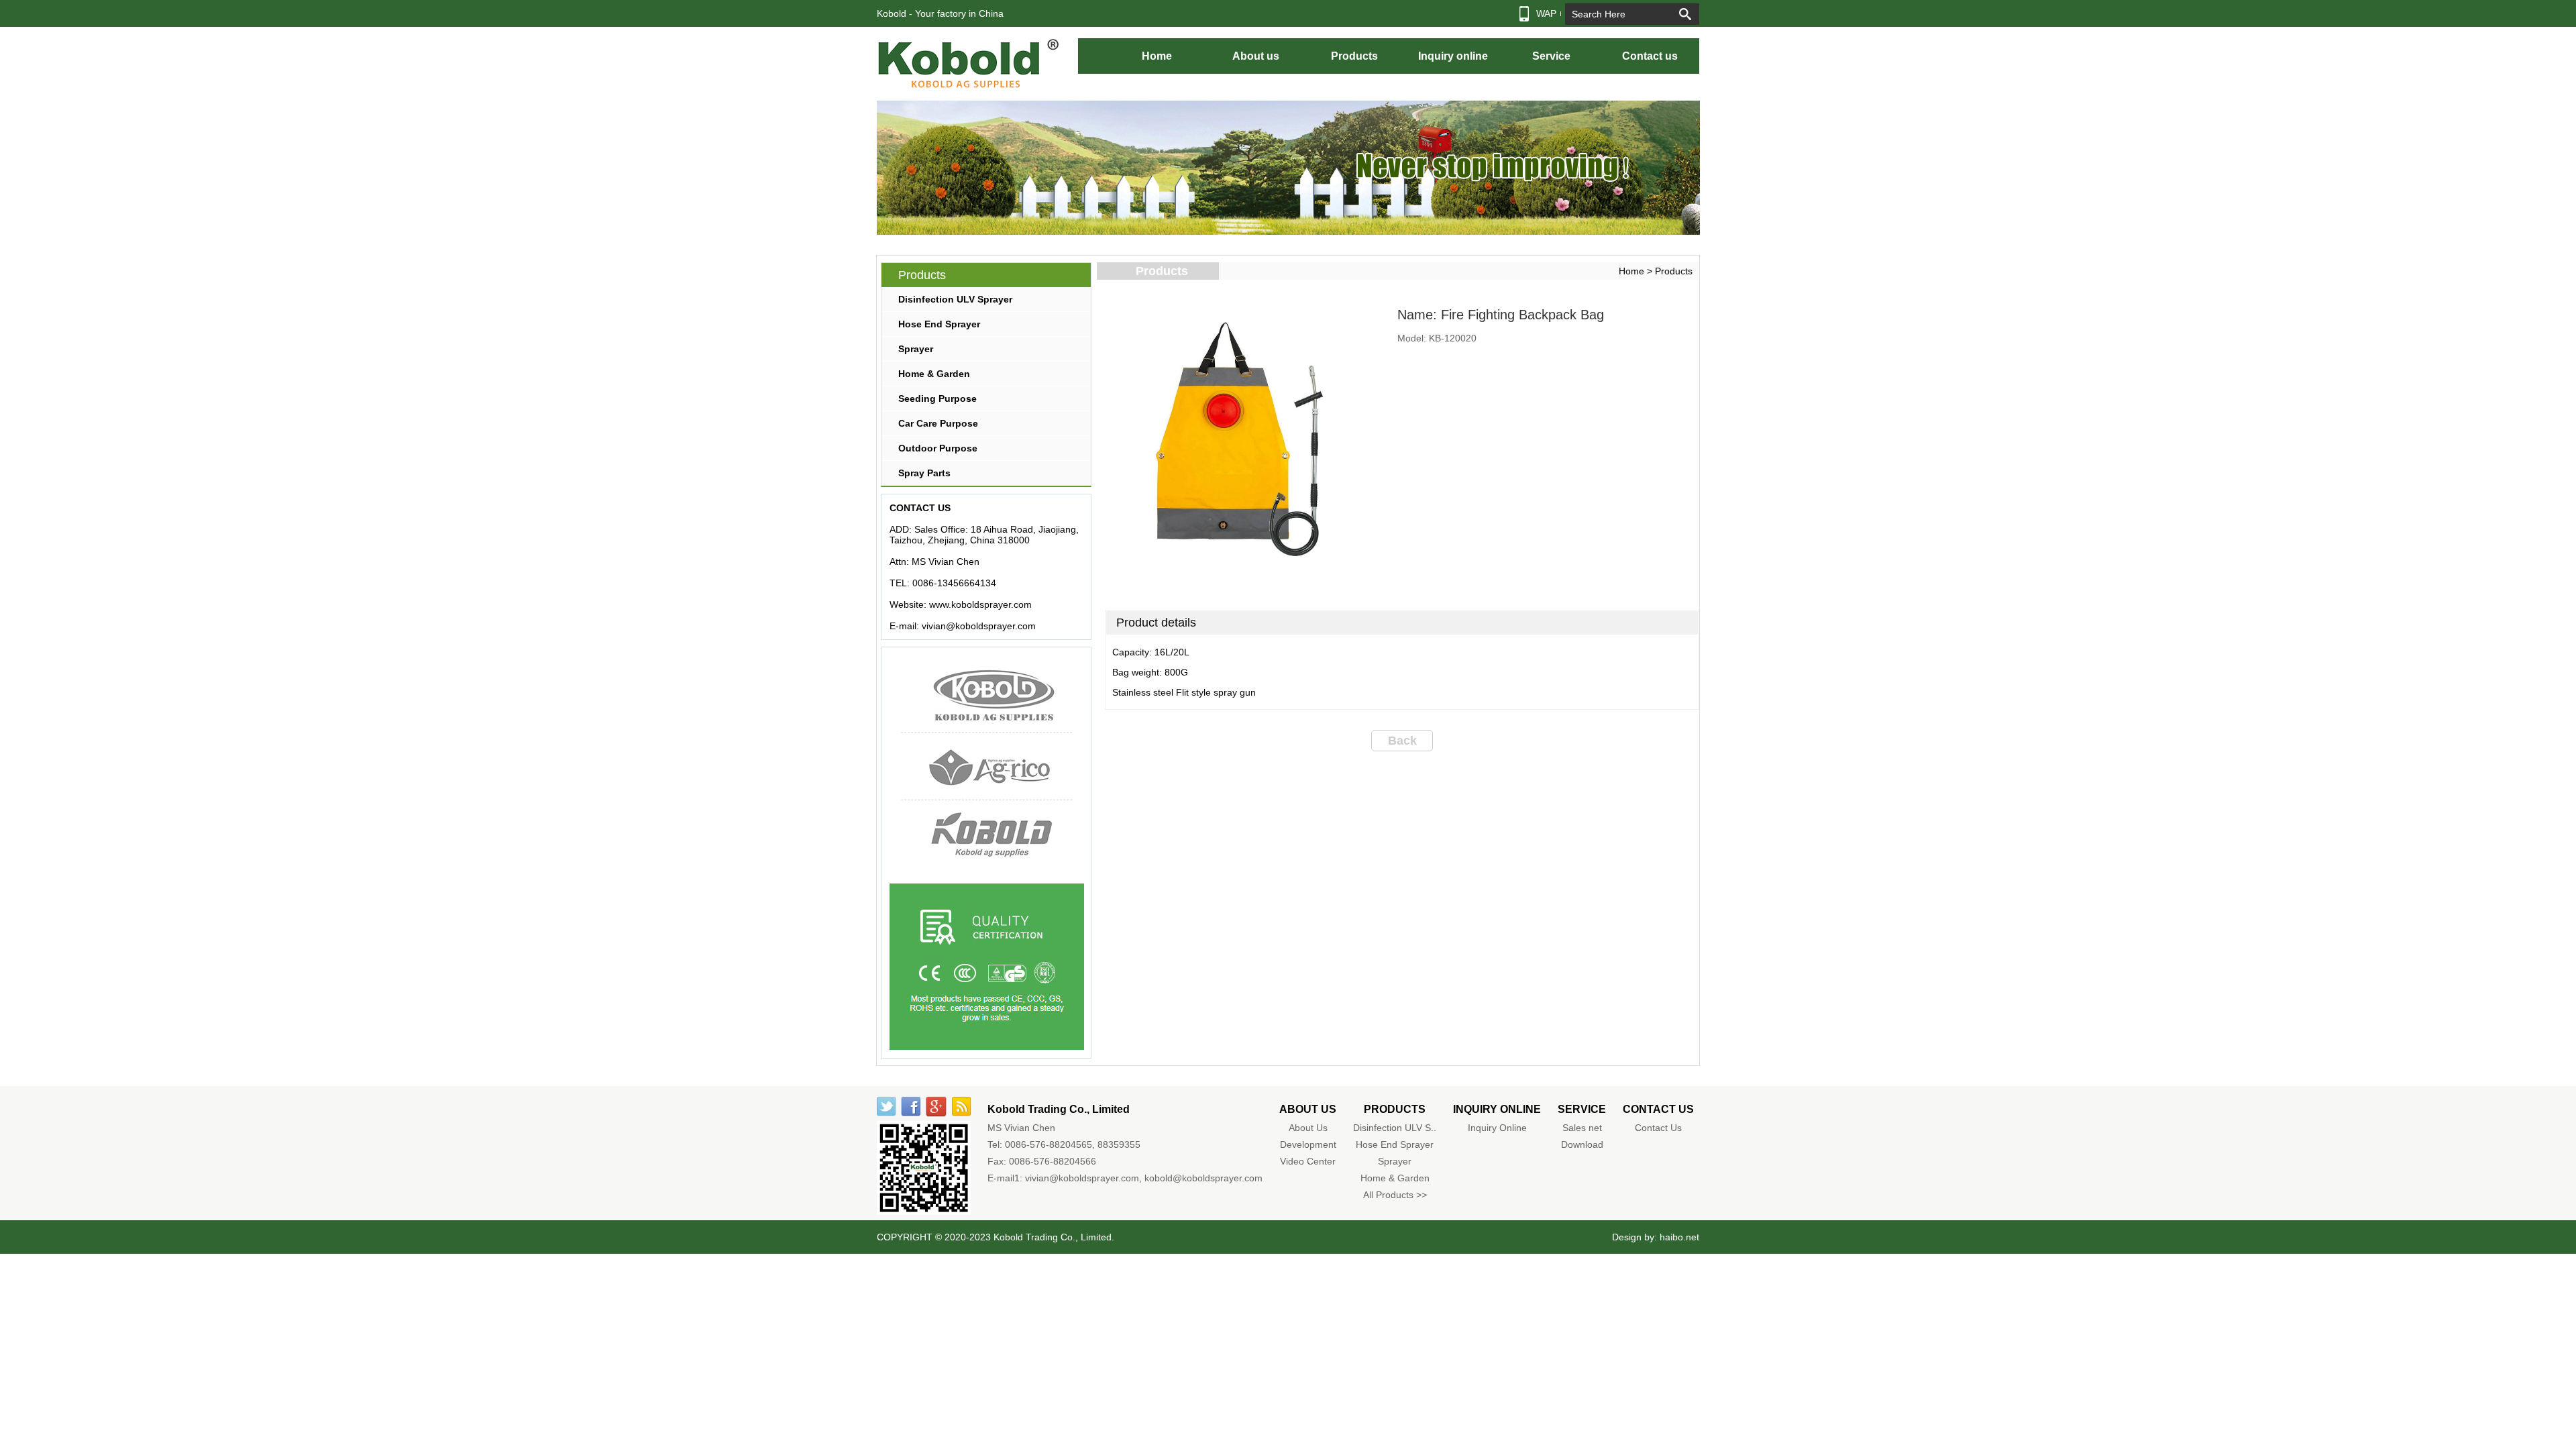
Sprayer (916, 349)
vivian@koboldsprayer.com (979, 626)
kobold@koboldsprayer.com (1203, 1178)
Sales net (1582, 1128)
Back (1402, 741)
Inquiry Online (1497, 1128)
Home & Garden (934, 374)
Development (1308, 1144)
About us (1256, 56)
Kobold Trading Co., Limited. (1054, 1237)
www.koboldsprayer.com (980, 604)
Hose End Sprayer (939, 324)
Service (1551, 56)
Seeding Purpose (937, 398)
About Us (1308, 1128)
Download (1582, 1144)
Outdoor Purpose (938, 448)
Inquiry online (1453, 56)
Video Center (1308, 1161)
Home (1157, 56)
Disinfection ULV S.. (1395, 1128)
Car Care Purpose (938, 423)
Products (1354, 56)
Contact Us (1658, 1128)
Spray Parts (924, 473)
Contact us (1650, 56)
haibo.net (1679, 1237)
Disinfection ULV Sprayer (955, 299)
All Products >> (1395, 1195)
